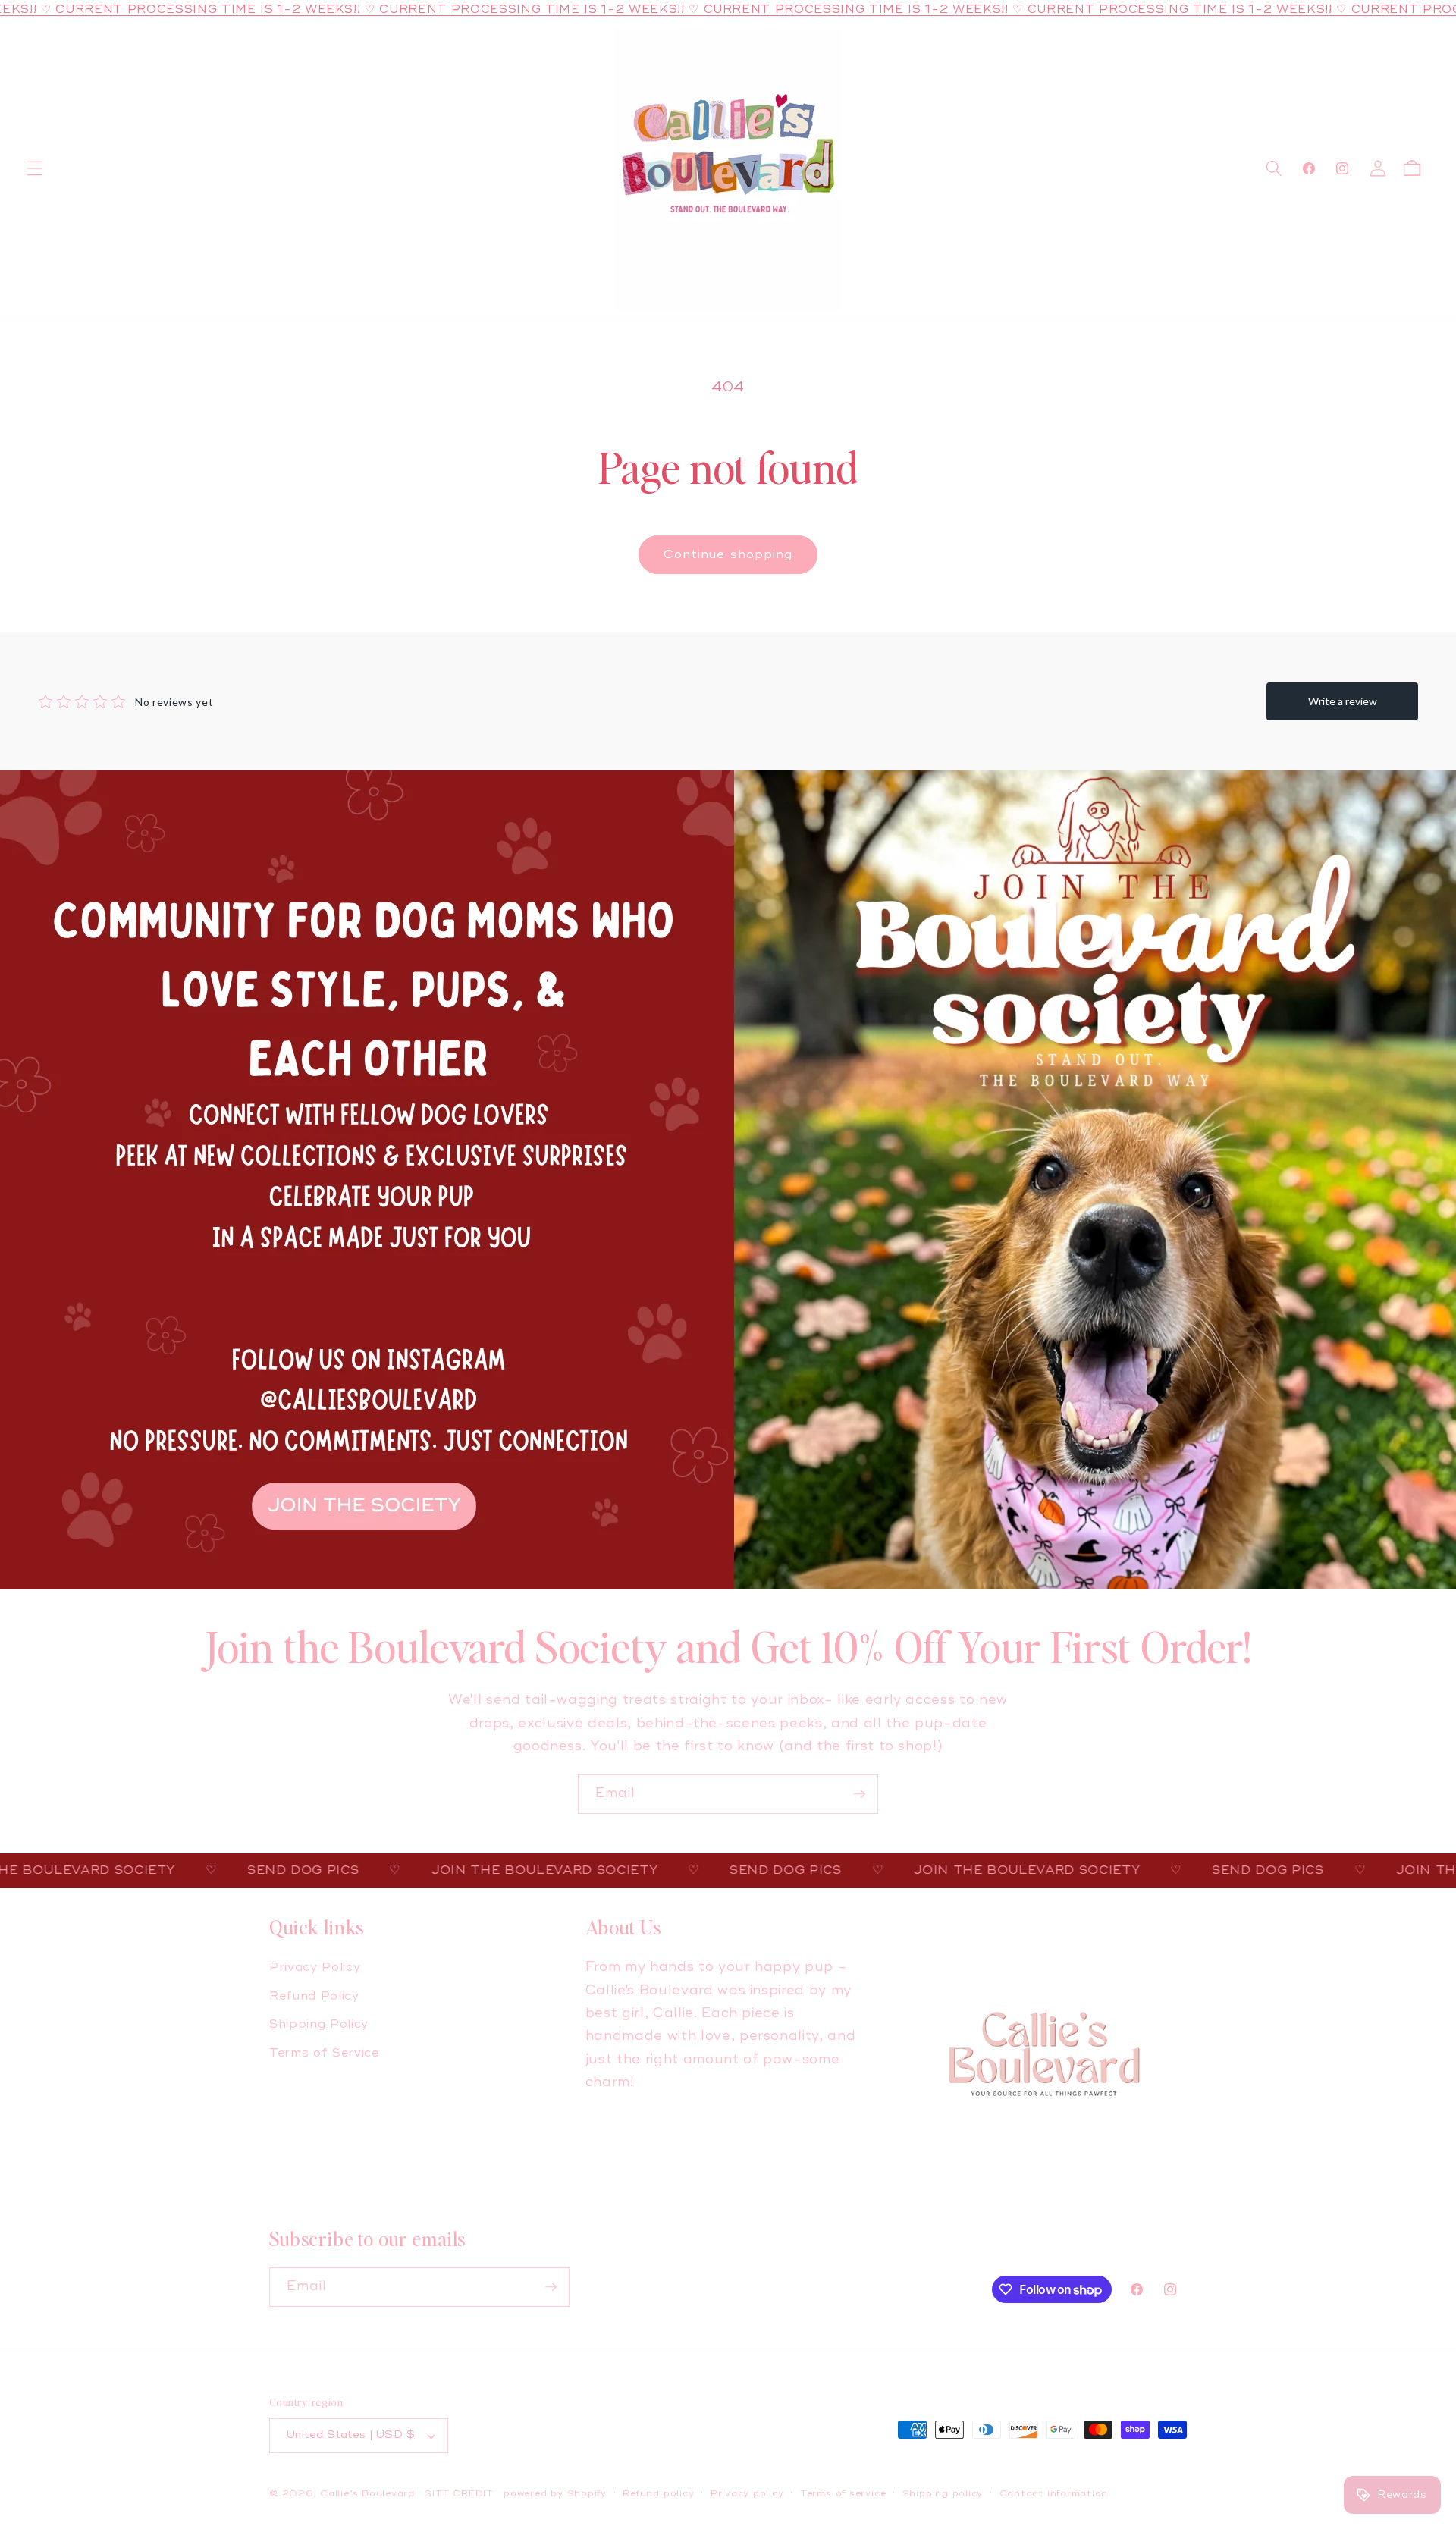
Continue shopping (728, 554)
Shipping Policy (319, 2024)
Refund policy (658, 2494)
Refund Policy (314, 1996)
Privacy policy (747, 2494)
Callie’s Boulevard (369, 2494)
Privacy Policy (315, 1967)
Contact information (1054, 2494)
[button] (35, 168)
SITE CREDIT (459, 2494)
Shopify (587, 2494)
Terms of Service (324, 2053)
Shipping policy (943, 2494)
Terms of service (843, 2494)
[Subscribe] (859, 1794)
